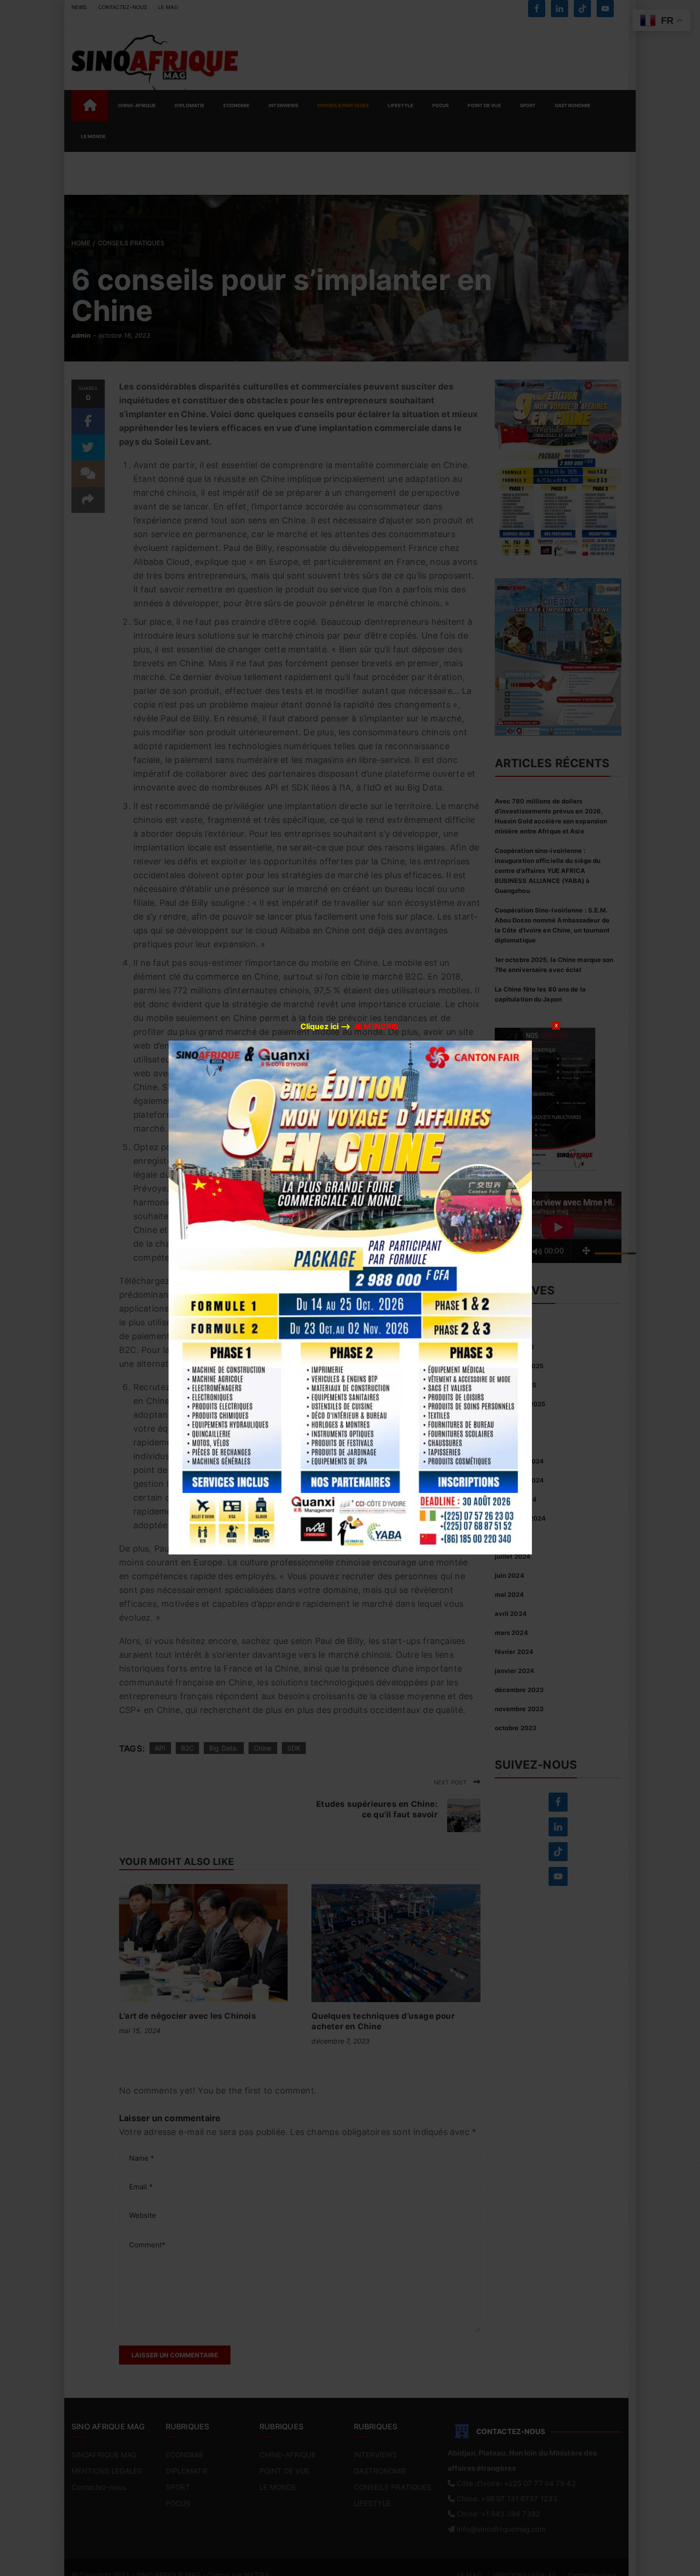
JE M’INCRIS (375, 1026)
